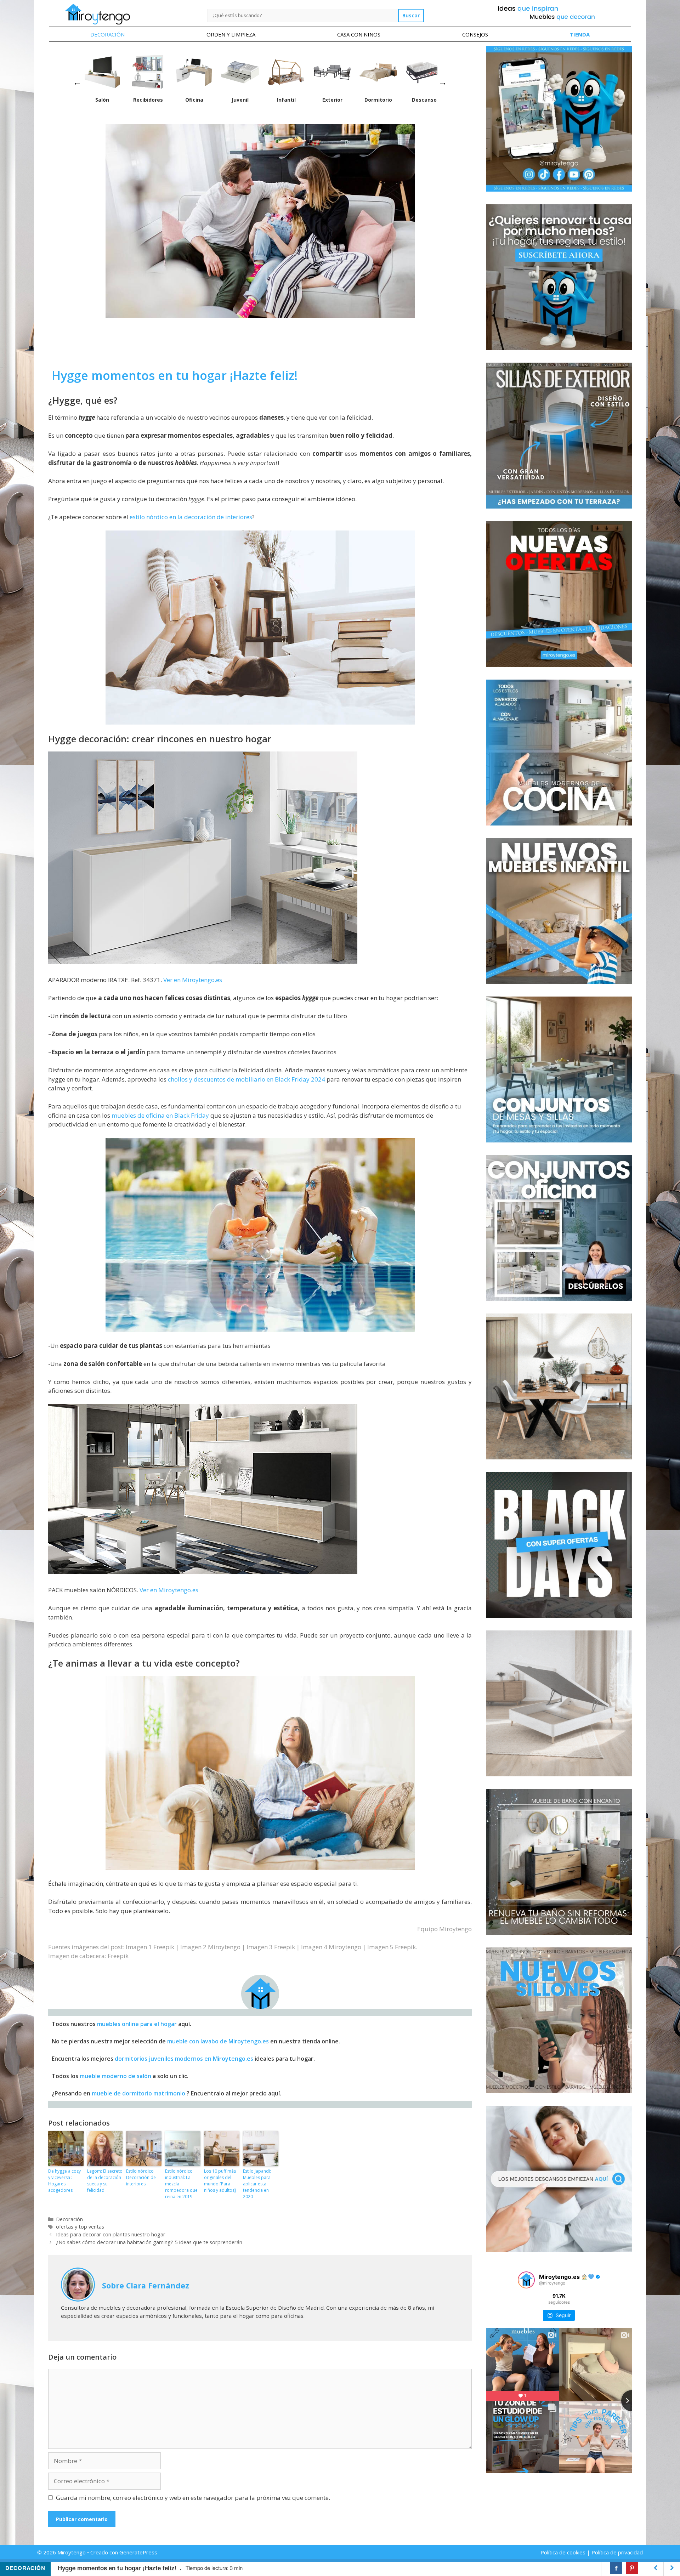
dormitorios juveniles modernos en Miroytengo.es (184, 2059)
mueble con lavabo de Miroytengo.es (218, 2041)
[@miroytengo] (526, 2280)
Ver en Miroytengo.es (193, 980)
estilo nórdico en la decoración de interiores (191, 517)
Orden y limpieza (231, 34)
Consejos (475, 34)
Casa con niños (359, 34)
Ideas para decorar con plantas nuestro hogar (111, 2234)
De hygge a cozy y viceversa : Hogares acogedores (64, 2181)
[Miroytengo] (97, 14)
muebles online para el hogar (137, 2024)
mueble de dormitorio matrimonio (138, 2093)
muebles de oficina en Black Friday (160, 1115)
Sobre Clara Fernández (146, 2285)
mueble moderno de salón (115, 2076)
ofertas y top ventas (80, 2227)
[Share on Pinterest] (632, 2568)
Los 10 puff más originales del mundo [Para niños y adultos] (220, 2181)
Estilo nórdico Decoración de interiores (141, 2177)
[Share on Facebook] (616, 2568)
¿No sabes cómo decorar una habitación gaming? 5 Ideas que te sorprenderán (149, 2242)
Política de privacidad (617, 2552)
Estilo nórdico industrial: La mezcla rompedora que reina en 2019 (181, 2184)
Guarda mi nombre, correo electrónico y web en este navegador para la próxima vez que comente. (193, 2498)
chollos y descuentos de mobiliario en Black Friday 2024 (246, 1079)
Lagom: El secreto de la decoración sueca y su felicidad (105, 2181)
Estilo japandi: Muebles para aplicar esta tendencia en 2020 (257, 2184)
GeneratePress (138, 2552)
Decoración (107, 34)
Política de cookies (563, 2552)
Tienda (580, 34)
